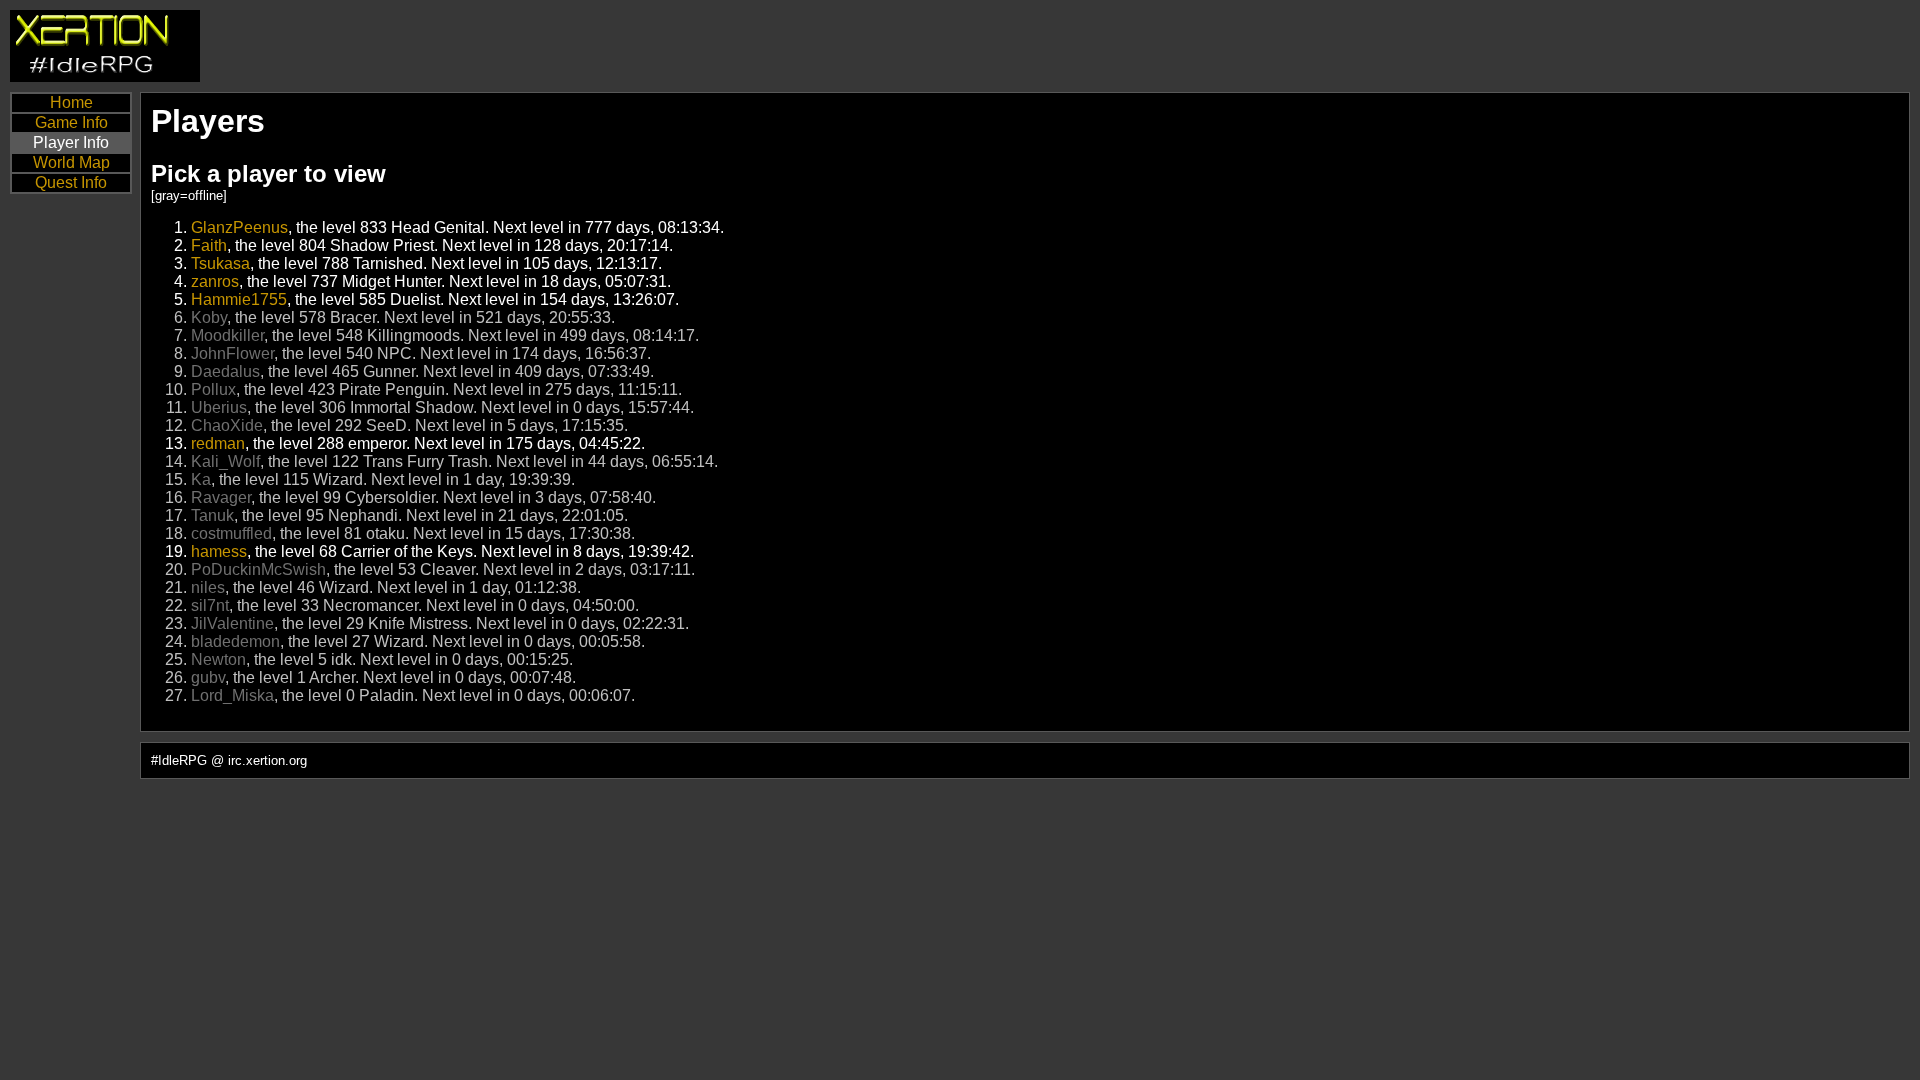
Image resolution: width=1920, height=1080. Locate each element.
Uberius (219, 407)
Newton (218, 659)
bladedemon (235, 641)
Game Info (71, 122)
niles (208, 587)
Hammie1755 (239, 299)
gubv (208, 677)
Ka (201, 479)
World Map (71, 162)
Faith (209, 245)
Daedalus (225, 371)
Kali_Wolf (225, 461)
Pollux (213, 389)
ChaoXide (227, 425)
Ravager (221, 497)
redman (218, 443)
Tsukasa (220, 263)
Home (71, 102)
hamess (219, 551)
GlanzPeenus (239, 227)
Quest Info (71, 182)
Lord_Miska (232, 695)
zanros (215, 281)
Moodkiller (227, 335)
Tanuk (212, 515)
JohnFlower (232, 353)
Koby (209, 317)
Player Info (71, 142)
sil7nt (210, 605)
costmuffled (231, 533)
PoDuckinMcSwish (258, 569)
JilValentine (232, 623)
